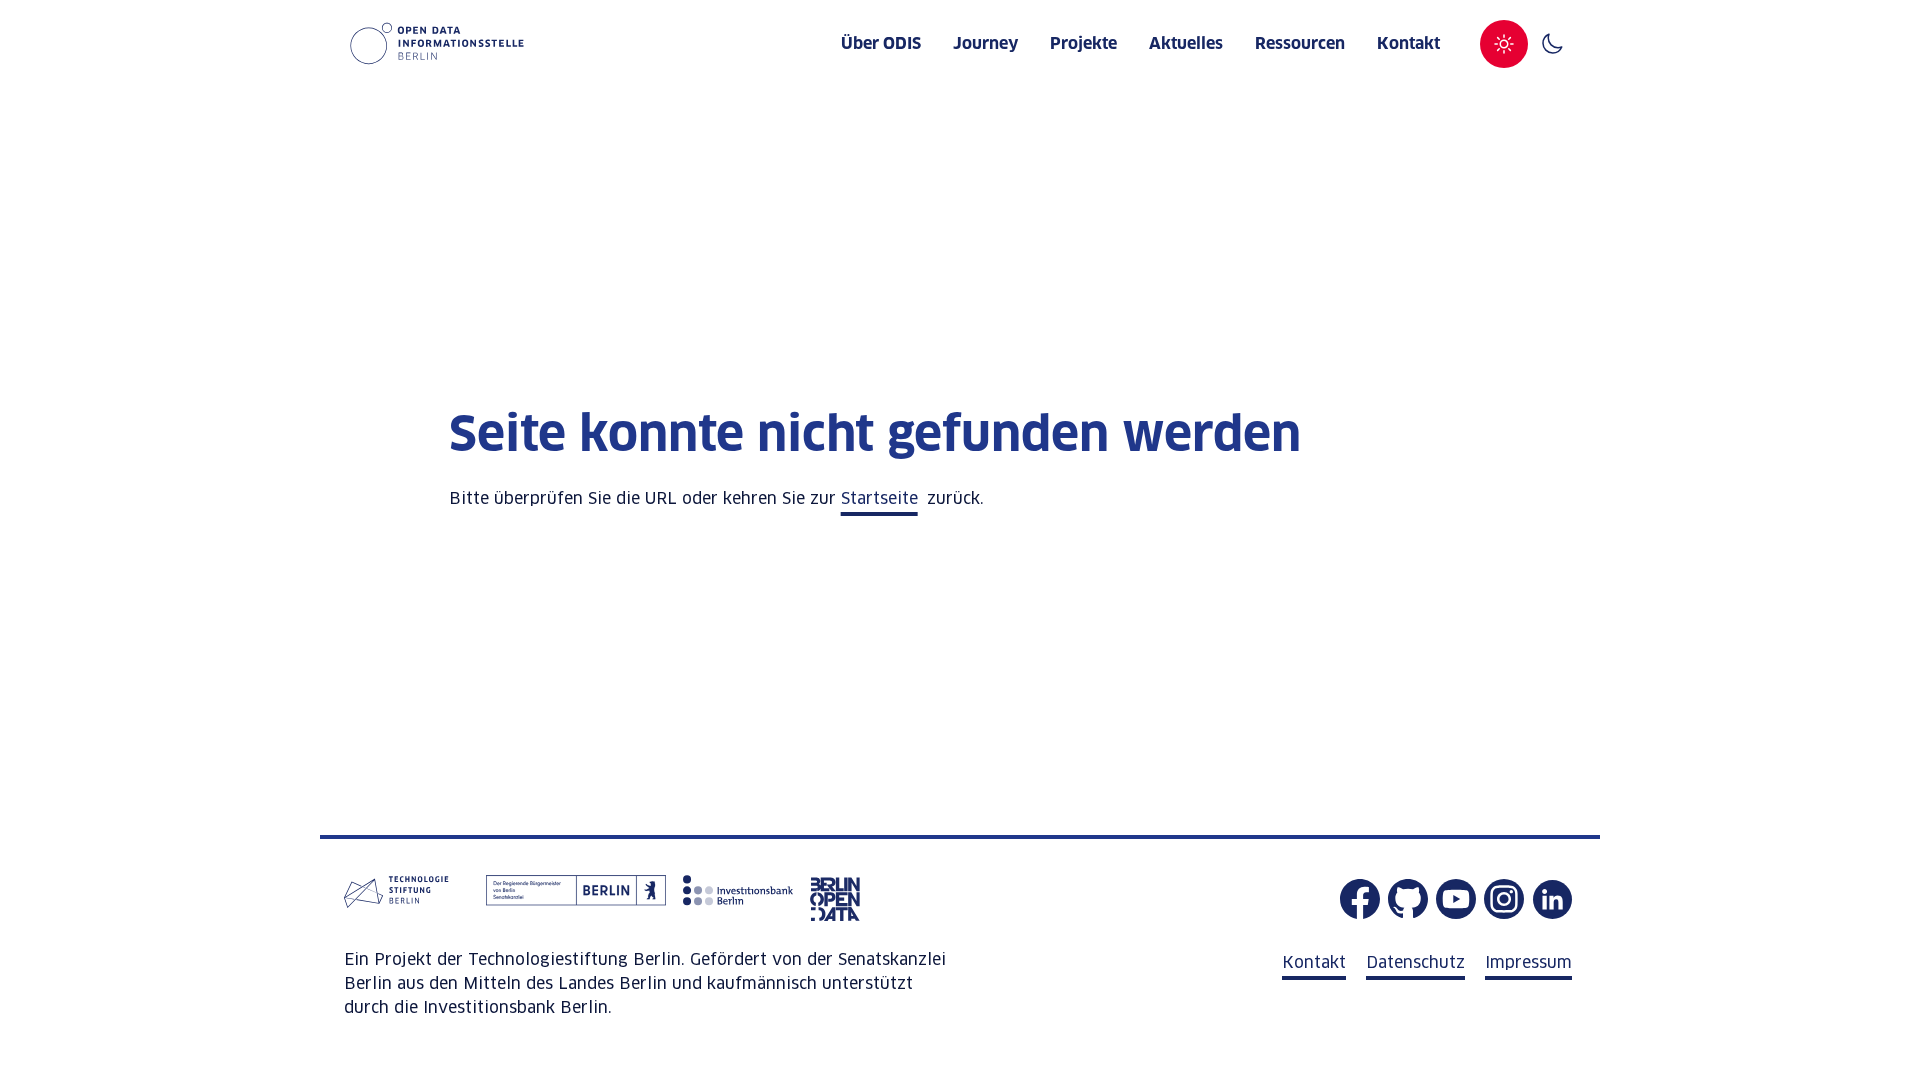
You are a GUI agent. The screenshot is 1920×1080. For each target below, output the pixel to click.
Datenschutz (1415, 963)
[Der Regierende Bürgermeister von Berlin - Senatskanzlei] (576, 899)
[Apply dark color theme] (1552, 44)
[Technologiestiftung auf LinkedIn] (1552, 899)
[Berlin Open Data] (835, 899)
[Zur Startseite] (434, 43)
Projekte (1083, 44)
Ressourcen (1300, 44)
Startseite (879, 499)
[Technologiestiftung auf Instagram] (1504, 899)
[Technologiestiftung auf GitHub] (1408, 899)
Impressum (1528, 963)
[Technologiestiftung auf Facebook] (1360, 899)
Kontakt (1408, 44)
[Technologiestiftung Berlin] (409, 899)
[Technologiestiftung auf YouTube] (1456, 899)
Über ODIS (881, 44)
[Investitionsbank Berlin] (738, 899)
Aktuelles (1186, 44)
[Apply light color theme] (1504, 44)
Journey (985, 44)
